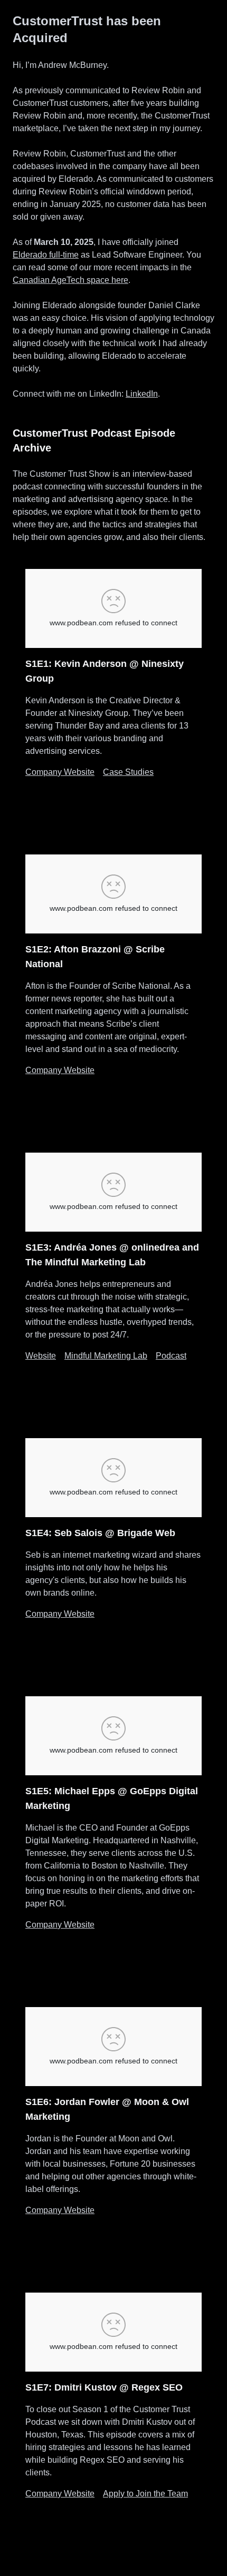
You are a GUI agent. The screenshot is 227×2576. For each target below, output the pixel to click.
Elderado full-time (46, 255)
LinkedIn (142, 394)
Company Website (60, 772)
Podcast (171, 1356)
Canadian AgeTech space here (70, 280)
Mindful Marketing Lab (106, 1356)
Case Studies (128, 772)
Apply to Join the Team (145, 2494)
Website (41, 1356)
